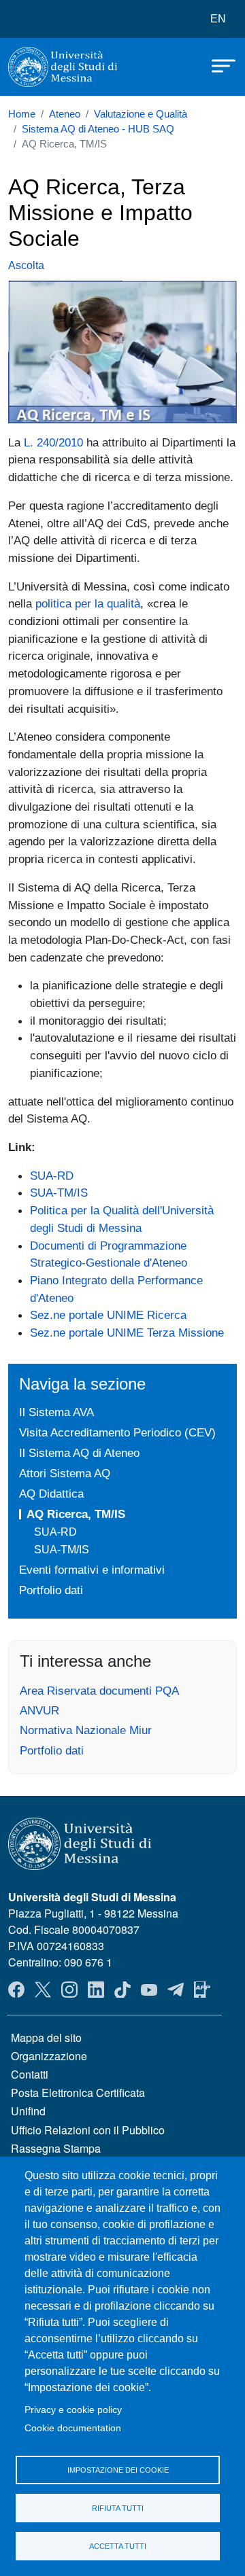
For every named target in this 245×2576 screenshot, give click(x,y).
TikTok (122, 1990)
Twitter (43, 1990)
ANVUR (39, 1710)
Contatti (30, 2074)
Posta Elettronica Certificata (78, 2093)
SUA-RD (52, 1176)
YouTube (149, 1990)
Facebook (16, 1990)
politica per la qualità (88, 603)
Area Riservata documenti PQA (99, 1691)
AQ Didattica (51, 1494)
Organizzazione (49, 2056)
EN (218, 19)
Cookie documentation (73, 2428)
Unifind (28, 2111)
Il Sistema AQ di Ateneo (79, 1453)
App (202, 1990)
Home (22, 114)
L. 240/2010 (53, 442)
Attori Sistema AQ (65, 1473)
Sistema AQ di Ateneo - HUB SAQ (98, 129)
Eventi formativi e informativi (92, 1570)
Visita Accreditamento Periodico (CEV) (117, 1432)
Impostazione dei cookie (118, 2470)
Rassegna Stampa (56, 2148)
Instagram (69, 1990)
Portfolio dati (51, 1590)
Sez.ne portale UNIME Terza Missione (127, 1333)
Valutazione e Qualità (141, 114)
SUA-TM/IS (59, 1193)
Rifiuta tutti (118, 2508)
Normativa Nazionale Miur (86, 1730)
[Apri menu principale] (217, 65)
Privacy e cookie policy (73, 2410)
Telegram (176, 1990)
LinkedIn (96, 1990)
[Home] (63, 67)
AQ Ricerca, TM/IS (76, 1514)
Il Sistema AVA (56, 1412)
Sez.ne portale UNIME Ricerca (108, 1315)
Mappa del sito (46, 2037)
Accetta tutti (118, 2546)
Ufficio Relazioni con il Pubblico (88, 2130)
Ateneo (65, 114)
